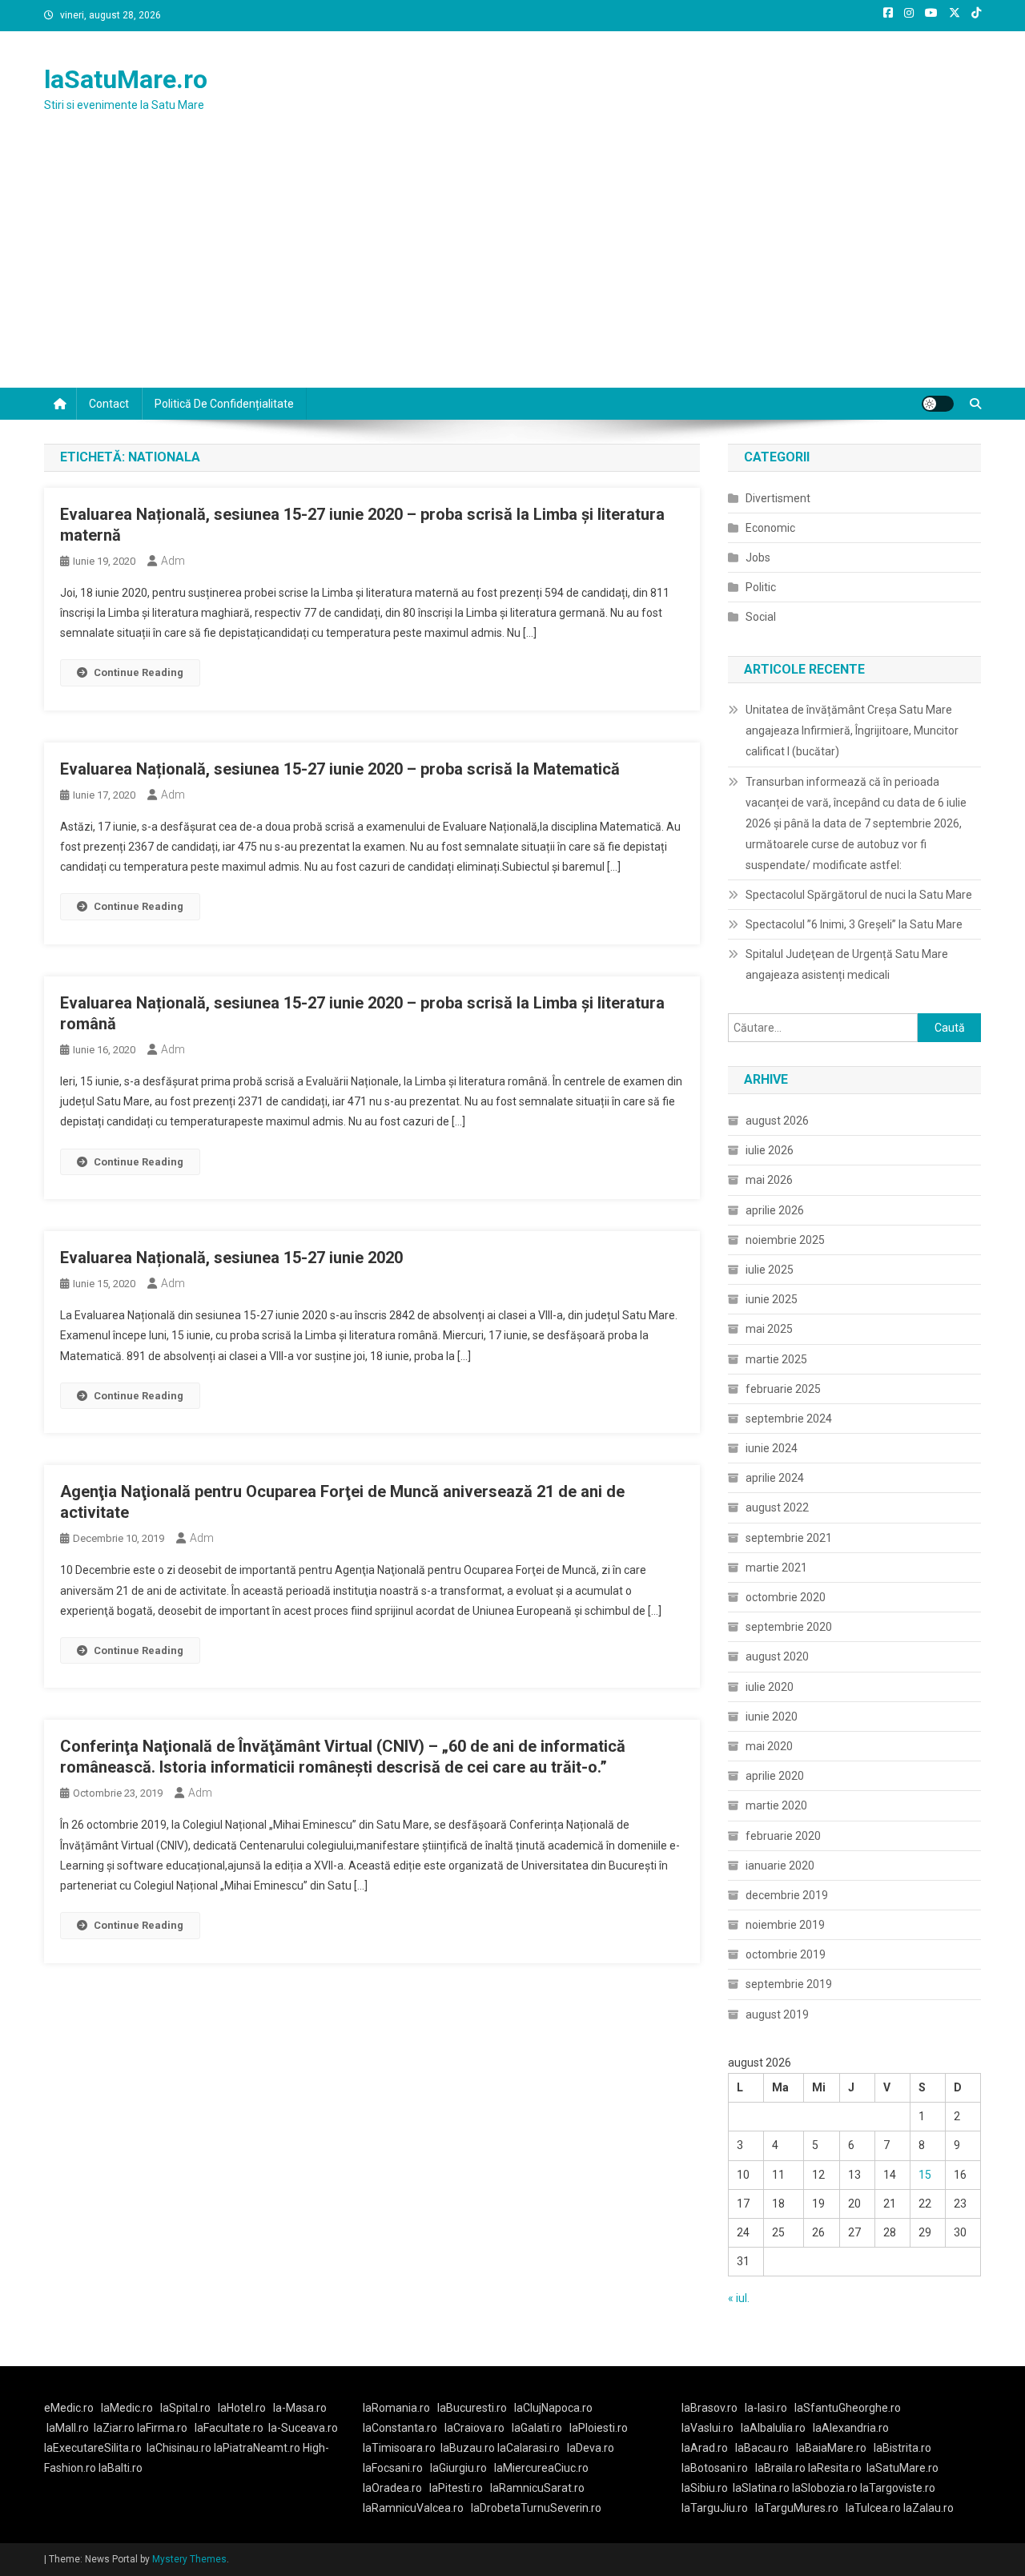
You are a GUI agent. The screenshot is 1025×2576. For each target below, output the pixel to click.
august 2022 (777, 1507)
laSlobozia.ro (825, 2488)
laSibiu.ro (705, 2488)
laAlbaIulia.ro (773, 2428)
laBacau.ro (762, 2448)
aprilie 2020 (775, 1776)
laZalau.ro (929, 2508)
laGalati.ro (537, 2428)
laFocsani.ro (393, 2468)
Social (761, 617)
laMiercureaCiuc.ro (541, 2468)
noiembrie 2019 (785, 1925)
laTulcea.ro (874, 2508)
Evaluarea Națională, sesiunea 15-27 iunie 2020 (231, 1258)
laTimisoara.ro (399, 2448)
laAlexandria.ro (851, 2428)
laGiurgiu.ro (462, 2468)
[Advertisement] (512, 268)
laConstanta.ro (400, 2428)
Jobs (758, 557)
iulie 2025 (770, 1270)
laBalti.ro (121, 2468)
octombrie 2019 (786, 1954)
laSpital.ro (185, 2408)
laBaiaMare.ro (831, 2448)
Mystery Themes (189, 2559)
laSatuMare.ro (126, 79)
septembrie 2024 (789, 1419)
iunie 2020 (772, 1717)
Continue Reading (139, 672)
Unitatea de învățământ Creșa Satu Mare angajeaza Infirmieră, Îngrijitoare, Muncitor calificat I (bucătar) (852, 731)
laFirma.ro (162, 2428)
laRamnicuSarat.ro (537, 2488)
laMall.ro (68, 2428)
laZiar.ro (115, 2428)
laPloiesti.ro (599, 2428)
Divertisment (778, 498)
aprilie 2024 (775, 1478)
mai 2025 (769, 1329)
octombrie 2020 (786, 1597)
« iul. (739, 2298)
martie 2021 (776, 1568)
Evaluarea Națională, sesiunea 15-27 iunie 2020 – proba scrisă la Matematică (340, 769)
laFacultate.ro (229, 2428)
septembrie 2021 (789, 1538)
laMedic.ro (128, 2408)
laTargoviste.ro (898, 2488)
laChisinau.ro (179, 2448)
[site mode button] (938, 404)
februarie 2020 (783, 1836)
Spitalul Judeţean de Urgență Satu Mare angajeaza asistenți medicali (847, 964)
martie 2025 (776, 1359)
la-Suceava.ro (303, 2428)
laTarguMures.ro (797, 2508)
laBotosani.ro (715, 2468)
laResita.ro (835, 2468)
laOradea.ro (392, 2488)
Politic (761, 587)
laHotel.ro (242, 2408)
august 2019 (777, 2015)
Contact (109, 404)
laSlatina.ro (761, 2488)
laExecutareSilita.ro (93, 2448)
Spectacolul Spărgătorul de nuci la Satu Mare (859, 895)
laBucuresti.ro (472, 2408)
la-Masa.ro (300, 2408)
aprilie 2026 (775, 1210)
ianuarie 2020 (780, 1866)
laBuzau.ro (469, 2448)
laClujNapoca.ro (553, 2408)
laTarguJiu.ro (718, 2508)
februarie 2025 (783, 1389)
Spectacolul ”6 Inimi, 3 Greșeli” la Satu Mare (854, 924)
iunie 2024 (772, 1448)
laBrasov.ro (709, 2408)
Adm (173, 561)
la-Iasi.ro (766, 2408)
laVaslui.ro (711, 2428)
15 (925, 2175)
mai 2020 (769, 1746)
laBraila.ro (780, 2468)
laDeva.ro (591, 2448)
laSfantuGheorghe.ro (848, 2408)
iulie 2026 (770, 1150)
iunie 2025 (772, 1299)
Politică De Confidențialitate (224, 404)
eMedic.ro (69, 2408)
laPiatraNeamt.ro (257, 2448)
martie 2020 (776, 1805)
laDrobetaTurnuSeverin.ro (536, 2508)
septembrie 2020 (789, 1627)
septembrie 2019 (789, 1984)
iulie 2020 (770, 1687)
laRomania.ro (396, 2408)
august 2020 (777, 1656)
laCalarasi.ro (529, 2448)
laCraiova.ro (474, 2428)
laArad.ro (705, 2448)
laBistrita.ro (902, 2448)
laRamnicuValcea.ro (413, 2508)
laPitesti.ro (456, 2488)
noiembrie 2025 (785, 1240)
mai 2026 (769, 1180)
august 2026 (777, 1121)
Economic (770, 528)
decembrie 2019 (787, 1895)
